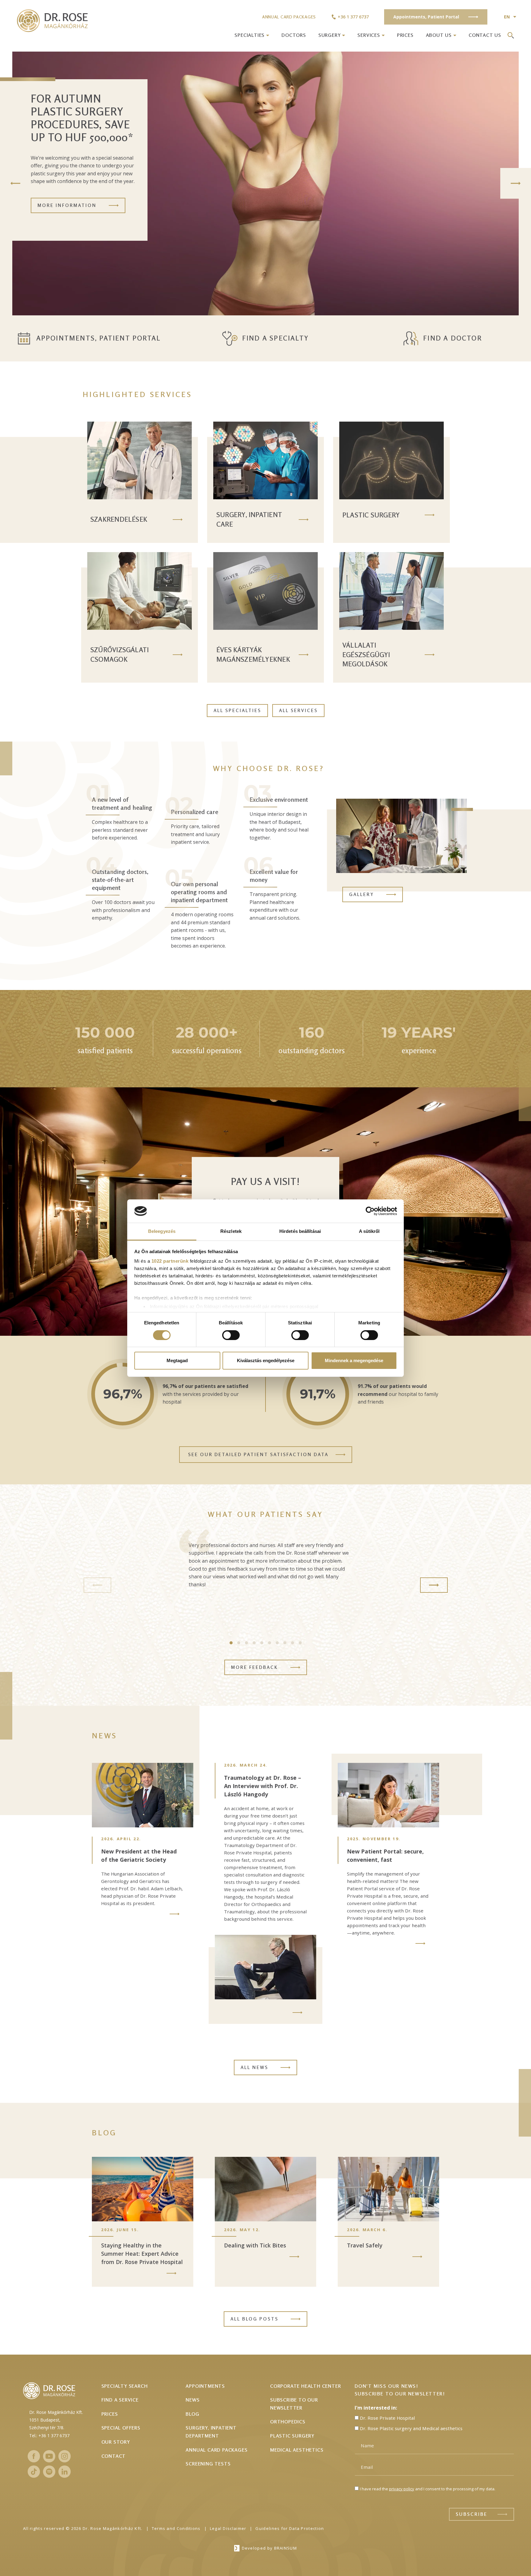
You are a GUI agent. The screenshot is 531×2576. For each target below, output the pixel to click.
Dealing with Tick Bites (255, 2245)
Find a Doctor (452, 338)
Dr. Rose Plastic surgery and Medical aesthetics (411, 2428)
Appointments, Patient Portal (99, 338)
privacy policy (402, 2489)
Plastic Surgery (292, 2436)
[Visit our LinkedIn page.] (65, 2472)
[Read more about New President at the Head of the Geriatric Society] (175, 1914)
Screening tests (208, 2464)
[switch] (231, 1335)
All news (254, 2067)
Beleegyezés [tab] (162, 1231)
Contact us (485, 35)
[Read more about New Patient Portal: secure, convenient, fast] (420, 1943)
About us (439, 35)
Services (369, 35)
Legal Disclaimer (228, 2528)
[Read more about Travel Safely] (417, 2257)
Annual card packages (289, 17)
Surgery (330, 35)
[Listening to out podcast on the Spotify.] (49, 2472)
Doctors (294, 35)
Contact (114, 2456)
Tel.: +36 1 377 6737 (49, 2436)
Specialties (250, 35)
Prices (405, 35)
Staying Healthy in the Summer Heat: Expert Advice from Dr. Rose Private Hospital (142, 2254)
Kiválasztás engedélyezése (266, 1360)
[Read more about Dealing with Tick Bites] (294, 2257)
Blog (192, 2414)
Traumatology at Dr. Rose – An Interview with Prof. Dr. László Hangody (263, 1786)
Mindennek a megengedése (354, 1360)
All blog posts (254, 2319)
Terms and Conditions (176, 2528)
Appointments (205, 2386)
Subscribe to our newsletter (294, 2404)
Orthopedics (288, 2422)
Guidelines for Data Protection (290, 2528)
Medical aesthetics (297, 2450)
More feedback (255, 1667)
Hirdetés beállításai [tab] (300, 1231)
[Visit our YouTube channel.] (49, 2456)
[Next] (516, 183)
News (193, 2400)
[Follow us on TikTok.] (34, 2472)
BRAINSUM (285, 2548)
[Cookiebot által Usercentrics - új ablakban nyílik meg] (370, 1211)
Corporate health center (305, 2386)
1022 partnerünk (170, 1261)
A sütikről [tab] (369, 1231)
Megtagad (177, 1360)
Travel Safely (365, 2245)
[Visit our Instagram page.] (65, 2456)
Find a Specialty (275, 338)
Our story (116, 2442)
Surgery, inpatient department (211, 2432)
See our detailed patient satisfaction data (258, 1454)
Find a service (120, 2400)
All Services (298, 710)
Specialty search (125, 2386)
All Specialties (237, 710)
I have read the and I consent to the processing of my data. (428, 2489)
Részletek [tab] (231, 1231)
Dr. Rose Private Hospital (387, 2418)
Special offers (121, 2428)
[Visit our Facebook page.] (34, 2456)
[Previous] (15, 183)
